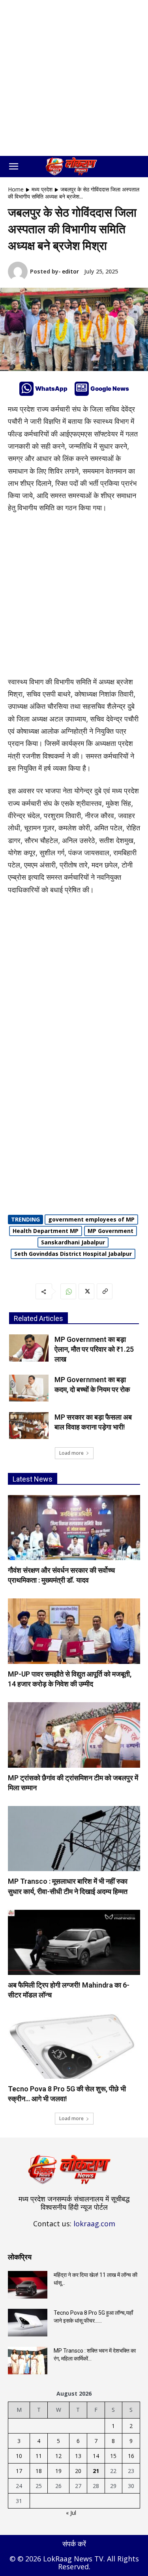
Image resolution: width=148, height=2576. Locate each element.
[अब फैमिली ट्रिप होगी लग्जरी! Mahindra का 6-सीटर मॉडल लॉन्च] (74, 1942)
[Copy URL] (105, 1291)
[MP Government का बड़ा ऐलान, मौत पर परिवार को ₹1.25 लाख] (29, 1348)
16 (131, 2456)
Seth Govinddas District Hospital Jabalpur (73, 1254)
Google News (110, 389)
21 (96, 2471)
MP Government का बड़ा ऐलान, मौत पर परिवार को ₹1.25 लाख (94, 1349)
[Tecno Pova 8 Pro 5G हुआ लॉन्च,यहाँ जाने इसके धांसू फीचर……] (28, 2323)
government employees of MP (91, 1219)
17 (19, 2471)
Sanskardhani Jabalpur (73, 1242)
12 (58, 2456)
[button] (13, 167)
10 (19, 2456)
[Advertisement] (74, 78)
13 (78, 2456)
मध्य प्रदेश (42, 189)
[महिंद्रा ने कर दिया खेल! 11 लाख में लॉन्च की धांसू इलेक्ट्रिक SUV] (28, 2285)
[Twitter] (86, 1291)
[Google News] (82, 389)
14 (96, 2456)
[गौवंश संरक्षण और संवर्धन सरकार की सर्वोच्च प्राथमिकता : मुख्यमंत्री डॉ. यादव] (74, 1528)
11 (39, 2456)
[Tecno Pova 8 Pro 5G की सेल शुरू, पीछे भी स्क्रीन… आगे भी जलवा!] (74, 2046)
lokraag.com (94, 2224)
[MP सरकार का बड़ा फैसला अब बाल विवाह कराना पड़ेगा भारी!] (29, 1426)
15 (113, 2456)
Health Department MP (46, 1231)
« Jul (71, 2513)
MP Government (111, 1231)
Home (16, 189)
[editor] (19, 272)
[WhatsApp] (26, 389)
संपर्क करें (74, 2544)
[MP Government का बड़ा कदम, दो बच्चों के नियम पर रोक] (29, 1388)
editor (70, 271)
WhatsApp (51, 389)
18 (39, 2471)
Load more (71, 1453)
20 (78, 2471)
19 (58, 2471)
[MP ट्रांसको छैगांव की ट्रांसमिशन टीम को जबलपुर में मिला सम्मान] (74, 1735)
